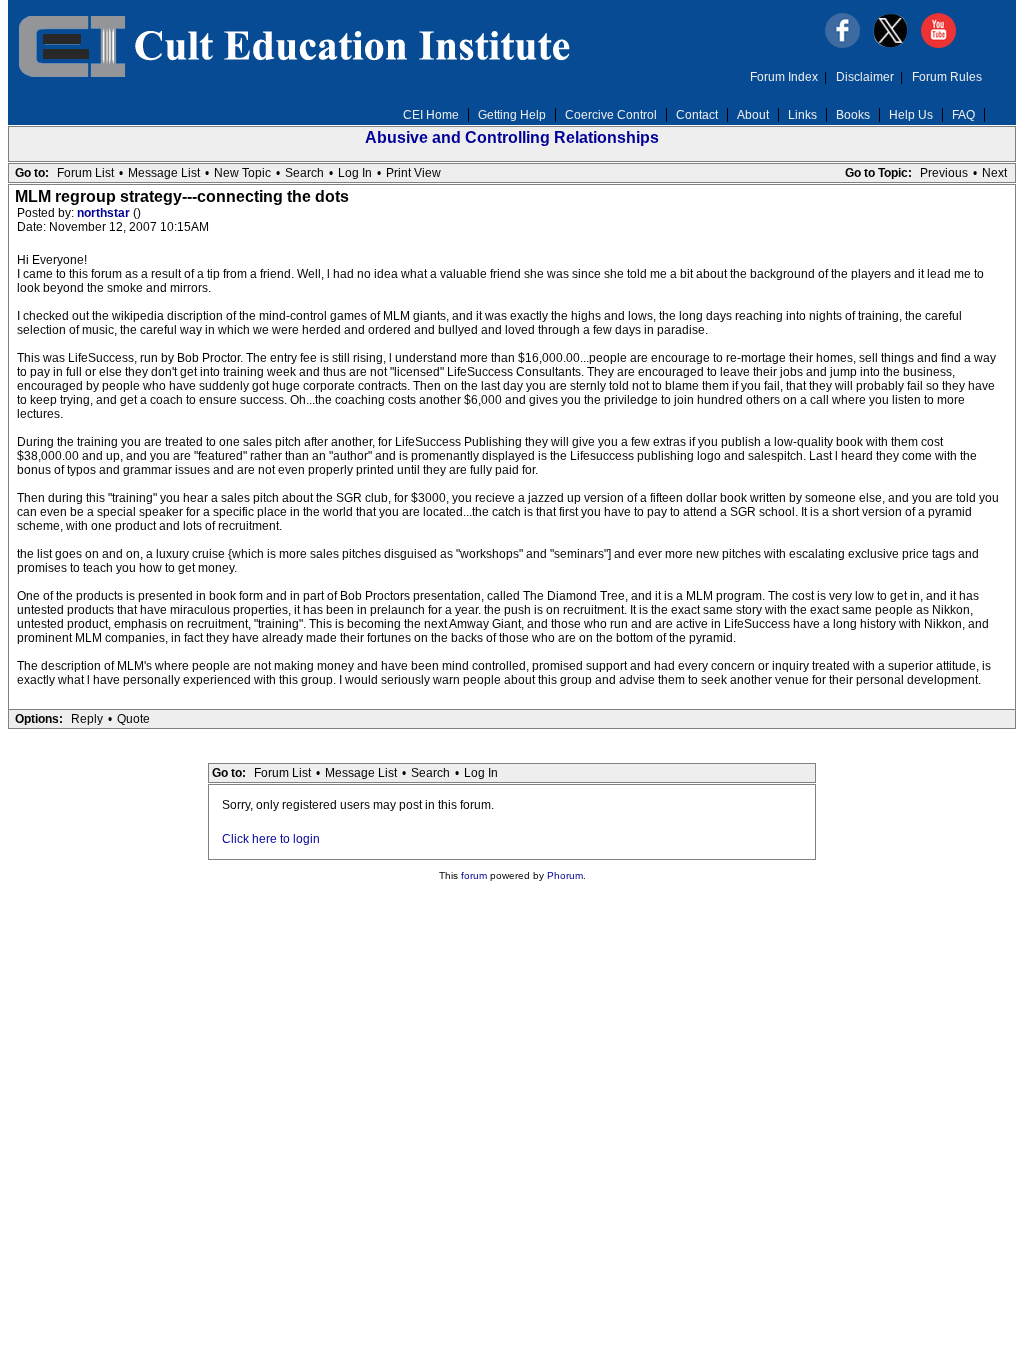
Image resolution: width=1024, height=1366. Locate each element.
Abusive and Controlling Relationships (512, 137)
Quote (133, 719)
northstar (105, 213)
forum (474, 875)
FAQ (963, 115)
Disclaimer (865, 77)
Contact (697, 115)
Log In (355, 173)
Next (994, 173)
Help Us (911, 115)
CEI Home (431, 115)
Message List (164, 173)
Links (802, 115)
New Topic (242, 173)
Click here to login (271, 839)
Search (304, 173)
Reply (87, 719)
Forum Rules (947, 77)
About (753, 115)
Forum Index (784, 77)
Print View (413, 173)
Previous (944, 173)
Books (853, 115)
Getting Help (512, 115)
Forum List (85, 173)
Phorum (565, 875)
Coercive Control (611, 115)
